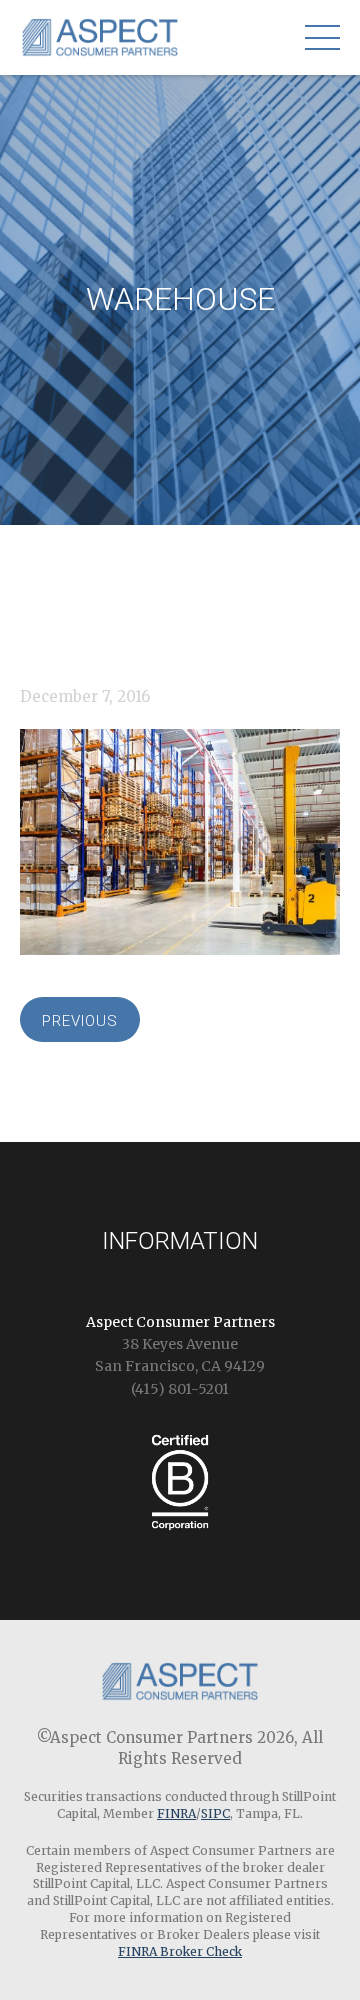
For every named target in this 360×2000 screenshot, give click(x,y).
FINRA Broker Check (180, 1951)
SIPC (215, 1813)
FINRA (176, 1813)
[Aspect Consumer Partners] (100, 44)
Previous (80, 1021)
